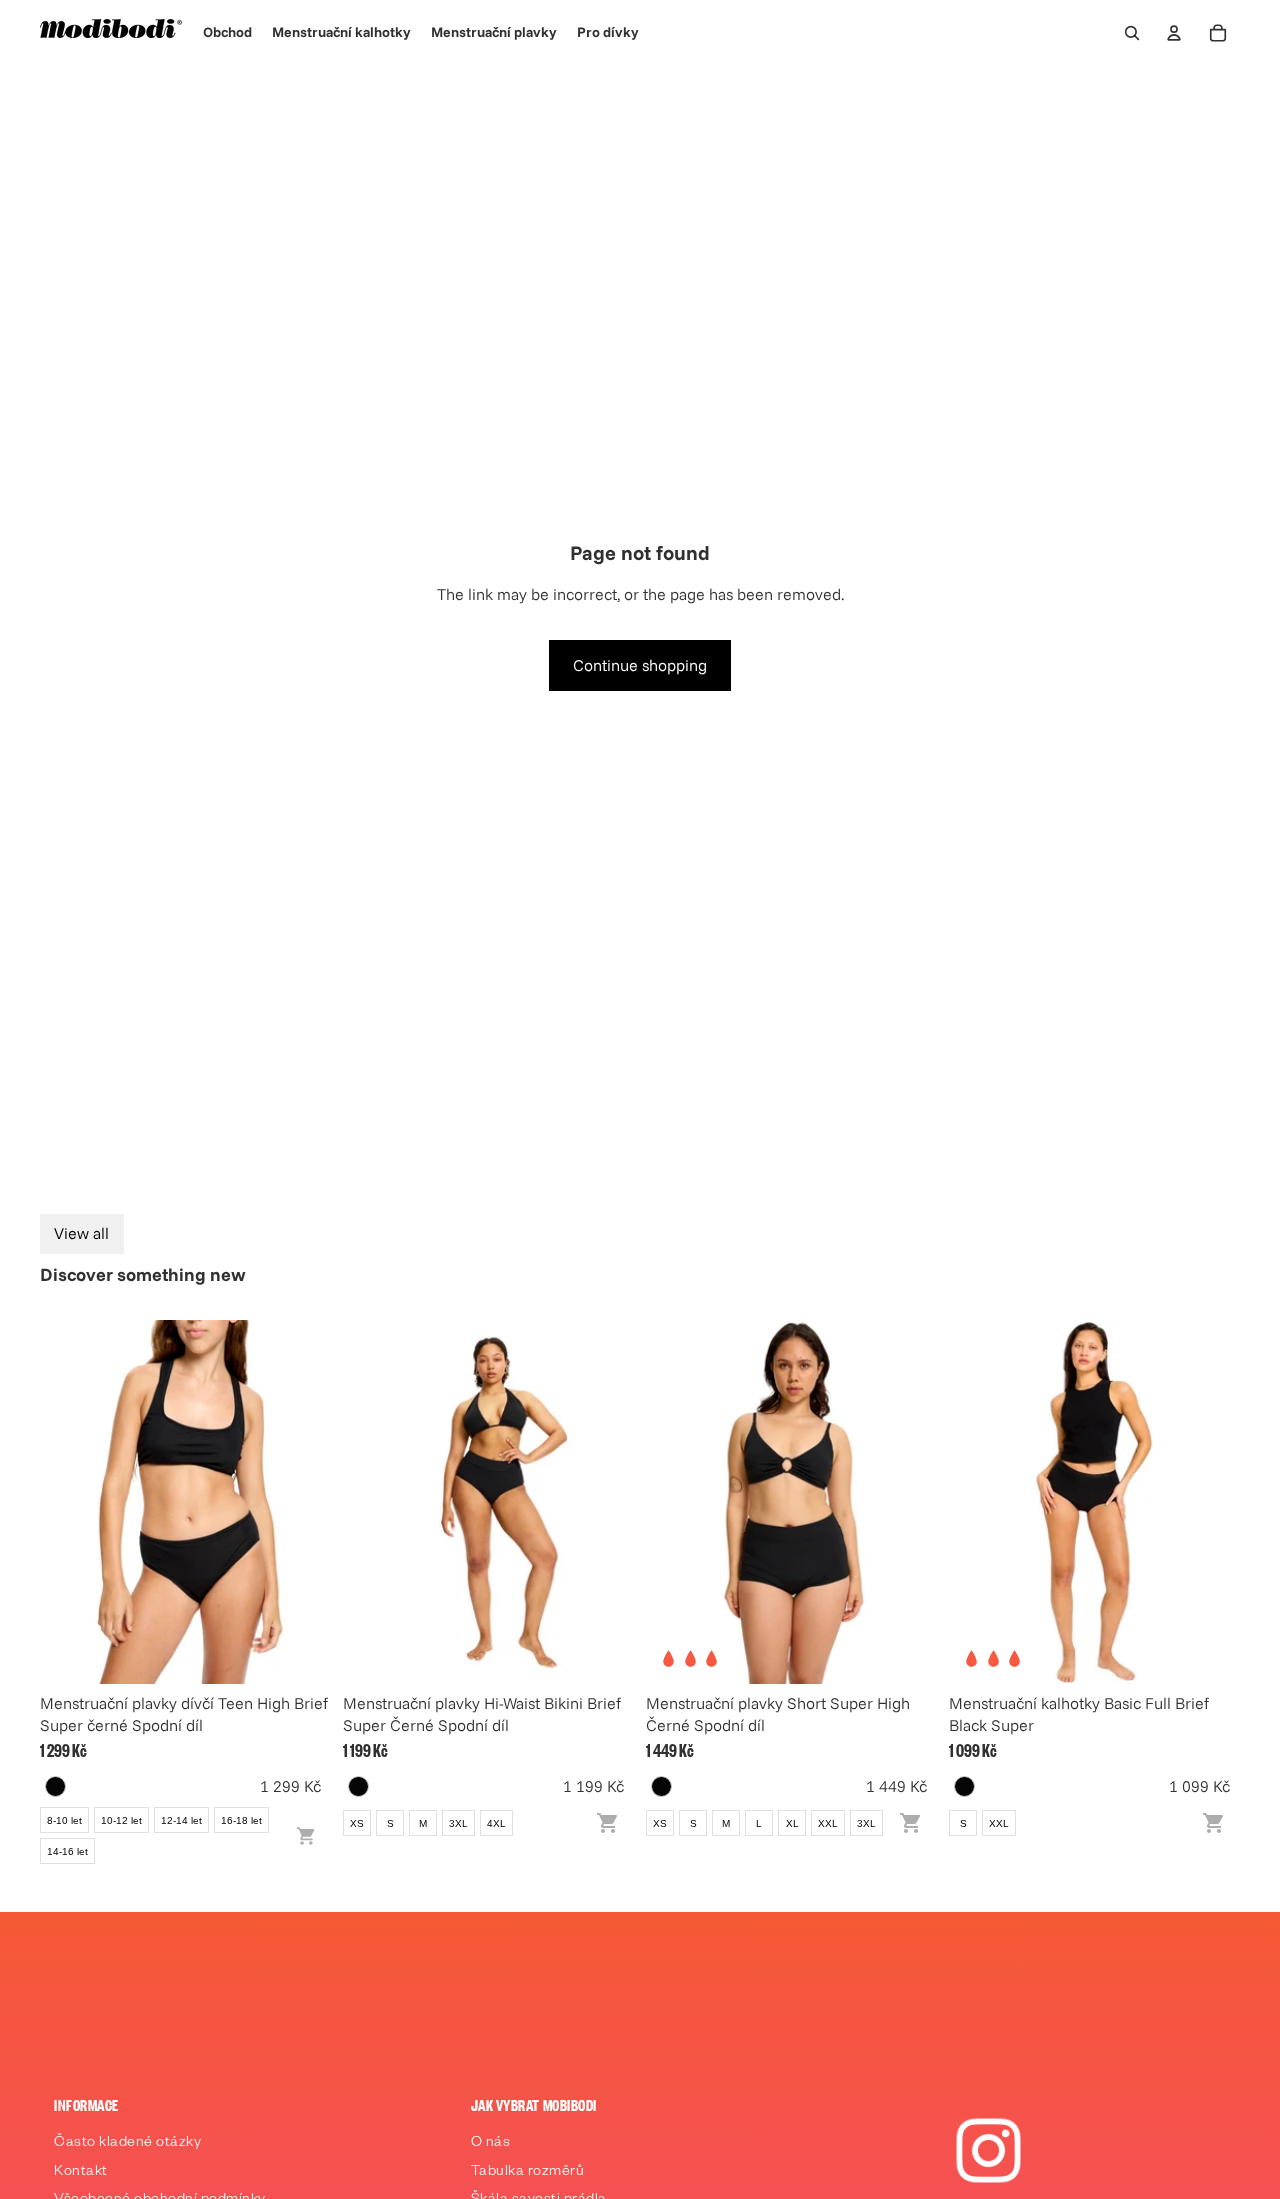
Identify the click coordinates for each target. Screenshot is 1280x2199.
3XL (458, 1823)
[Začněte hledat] (1132, 33)
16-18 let (241, 1820)
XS (357, 1823)
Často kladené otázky (127, 2144)
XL (792, 1823)
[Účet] (1174, 33)
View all (81, 1233)
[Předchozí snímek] (70, 1502)
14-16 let (67, 1851)
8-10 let (64, 1820)
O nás (491, 2144)
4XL (496, 1823)
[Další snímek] (301, 1502)
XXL (828, 1823)
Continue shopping (640, 665)
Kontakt (81, 2173)
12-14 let (181, 1820)
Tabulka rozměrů (528, 2173)
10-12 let (121, 1820)
